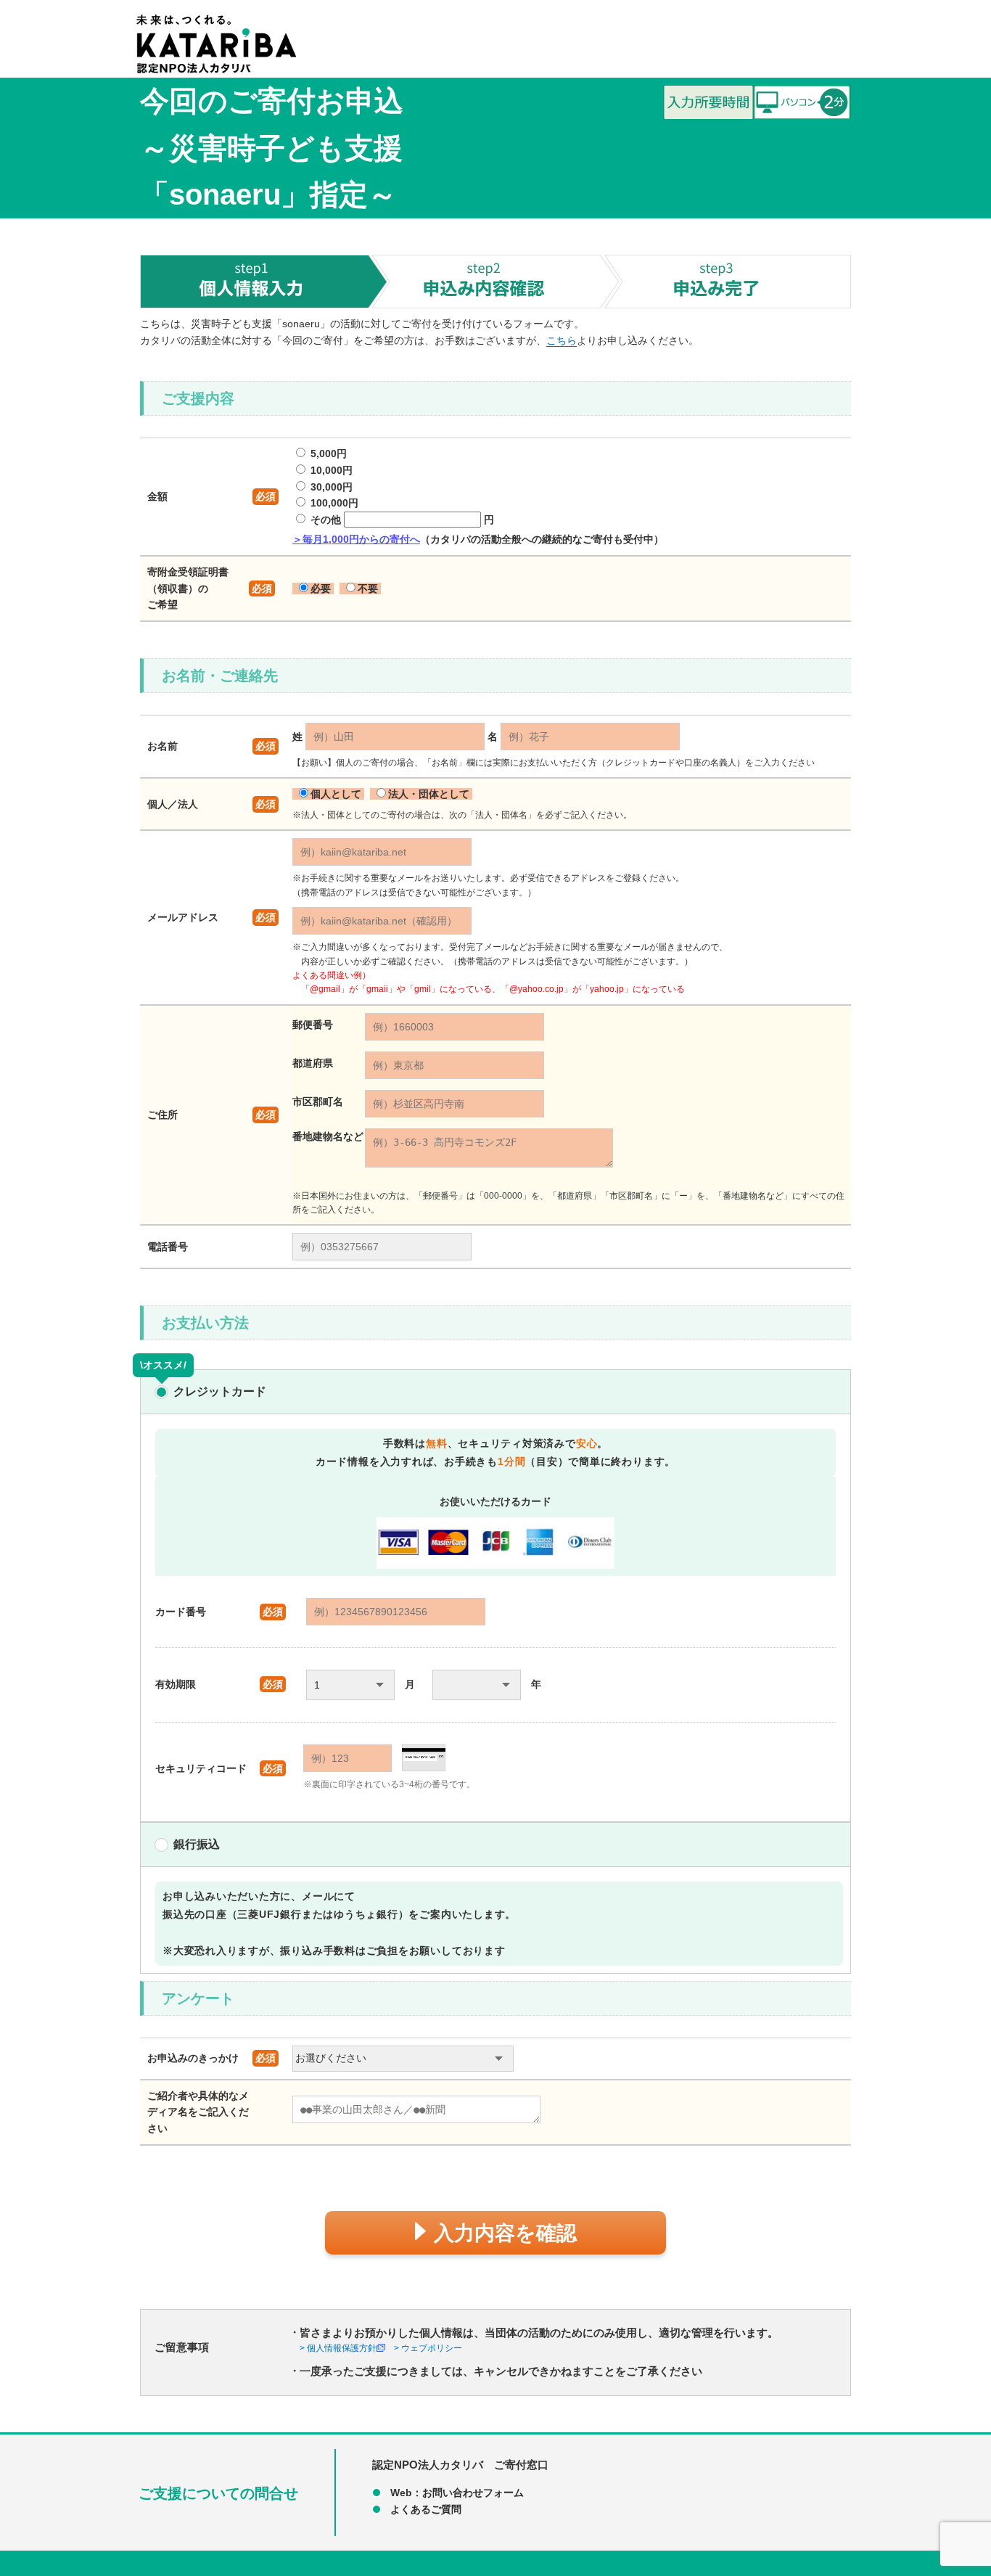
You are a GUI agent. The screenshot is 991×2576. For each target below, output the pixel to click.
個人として (337, 794)
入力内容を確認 (505, 2233)
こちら (562, 340)
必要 (321, 588)
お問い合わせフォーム (473, 2493)
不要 (368, 588)
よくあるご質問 (426, 2509)
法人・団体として (430, 794)
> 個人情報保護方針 (338, 2348)
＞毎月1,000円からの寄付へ (356, 539)
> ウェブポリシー (428, 2348)
